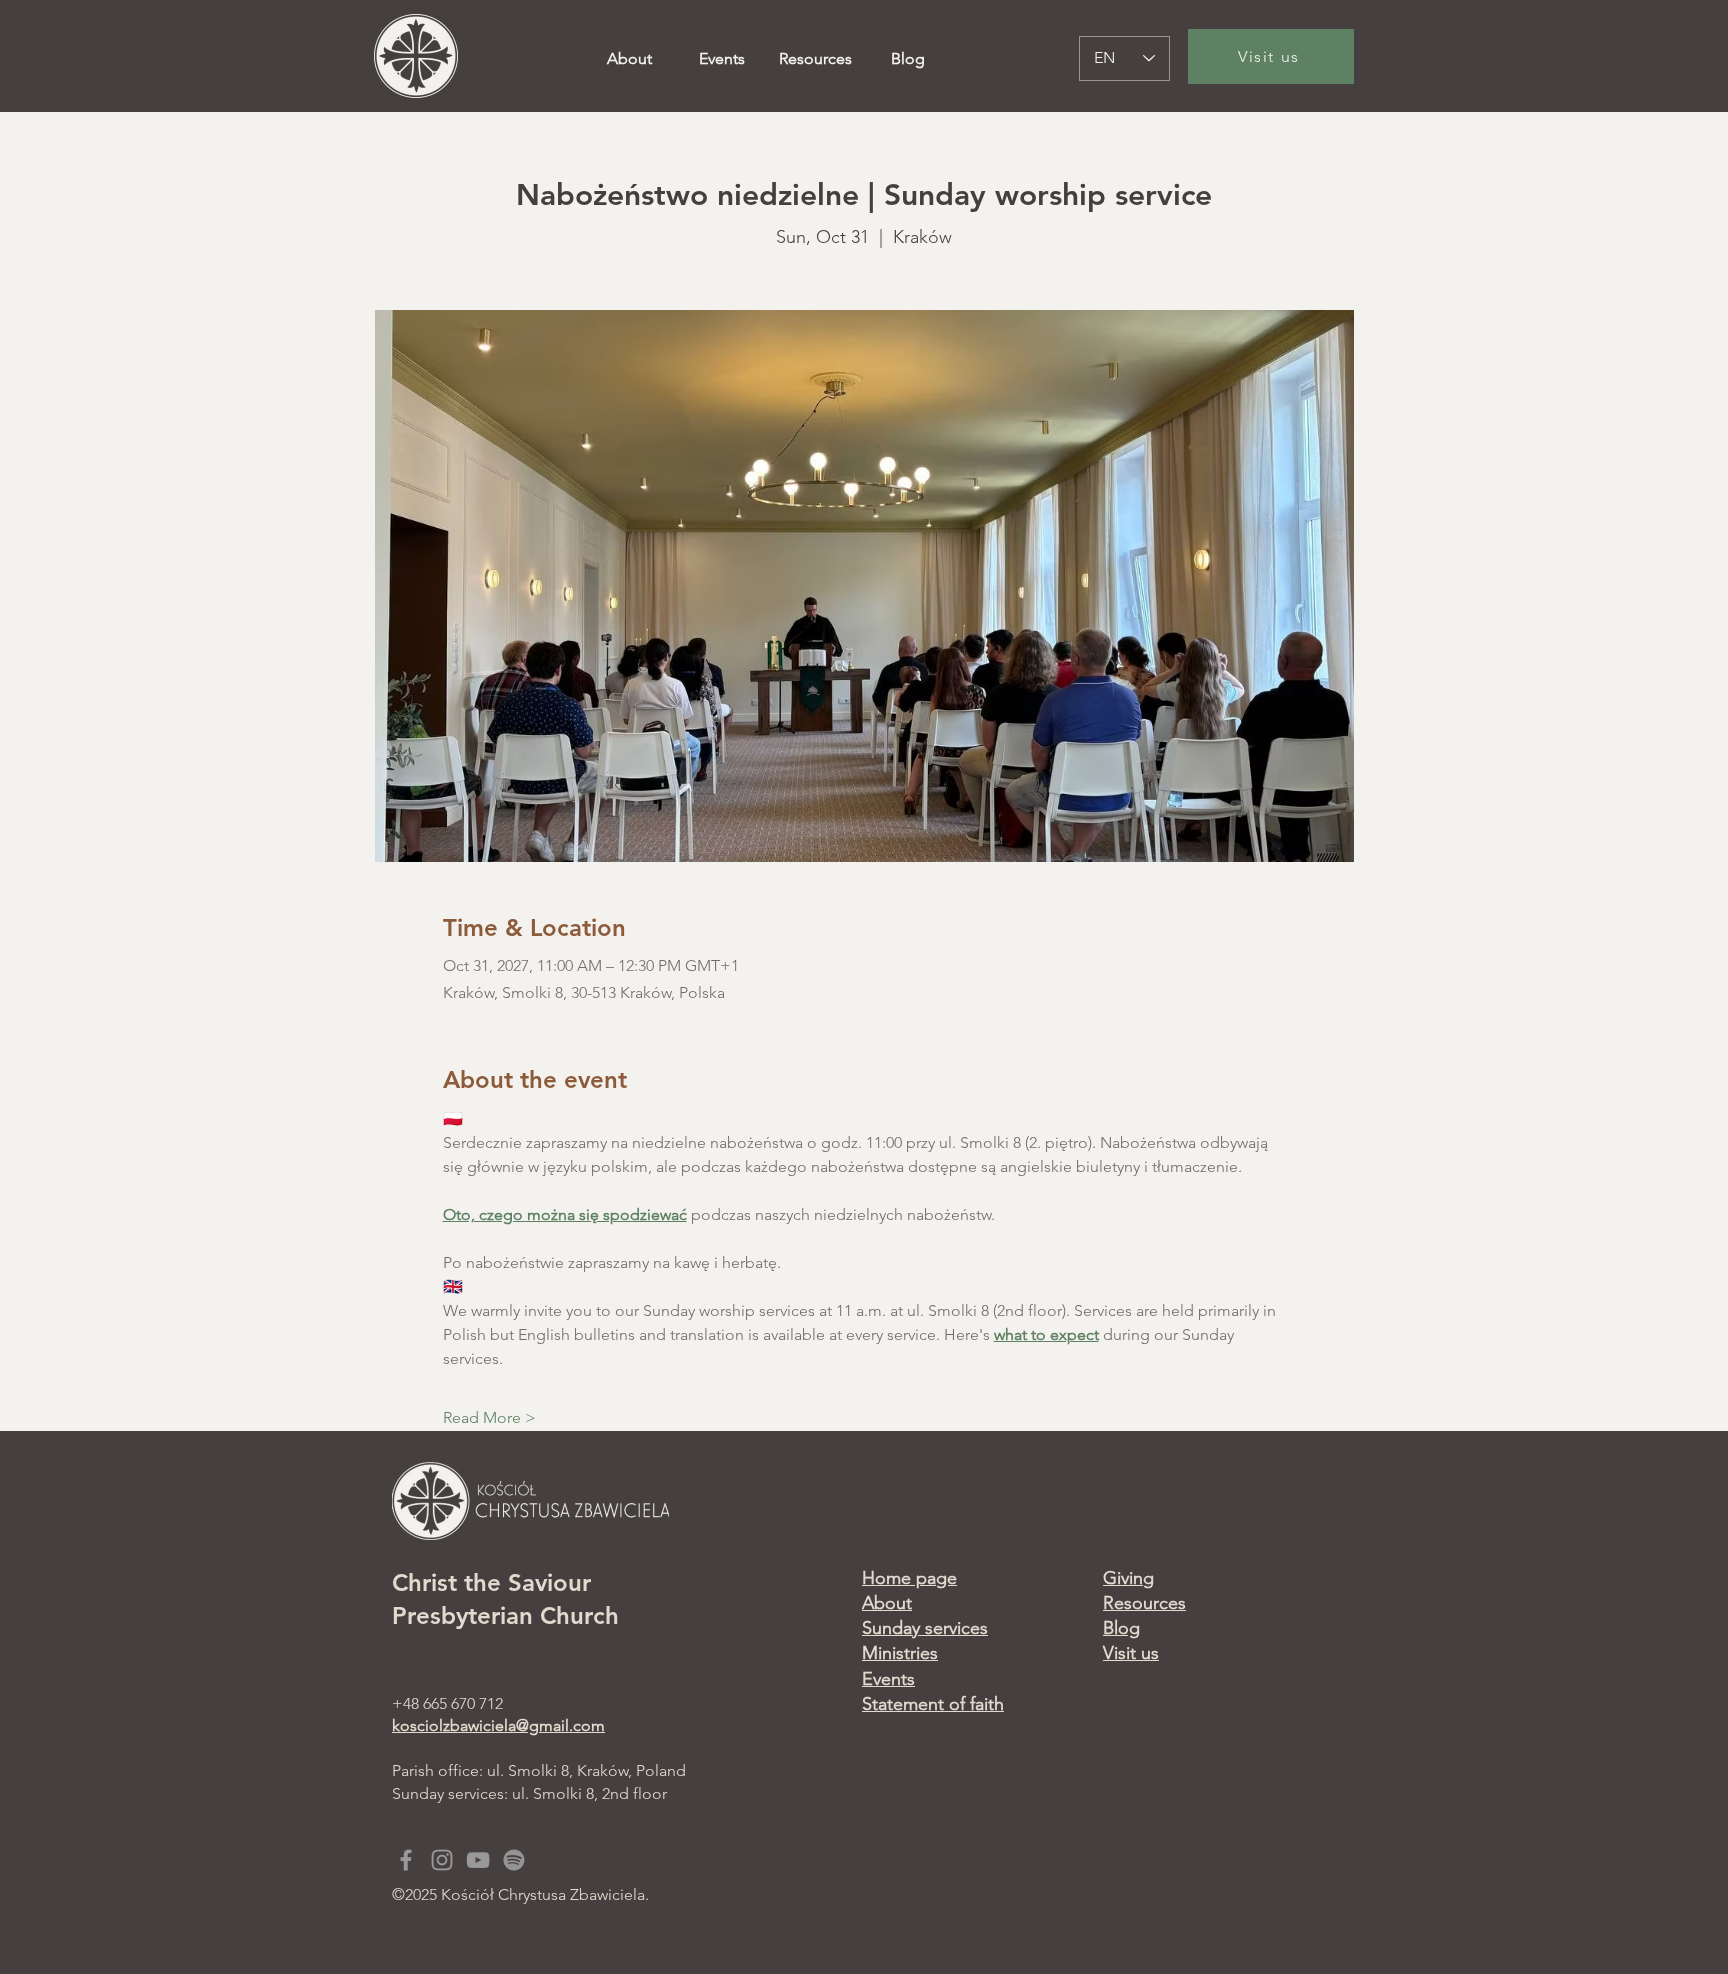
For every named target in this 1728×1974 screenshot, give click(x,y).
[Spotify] (514, 1860)
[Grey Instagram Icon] (442, 1860)
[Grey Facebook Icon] (406, 1860)
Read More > (489, 1417)
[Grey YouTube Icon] (478, 1860)
